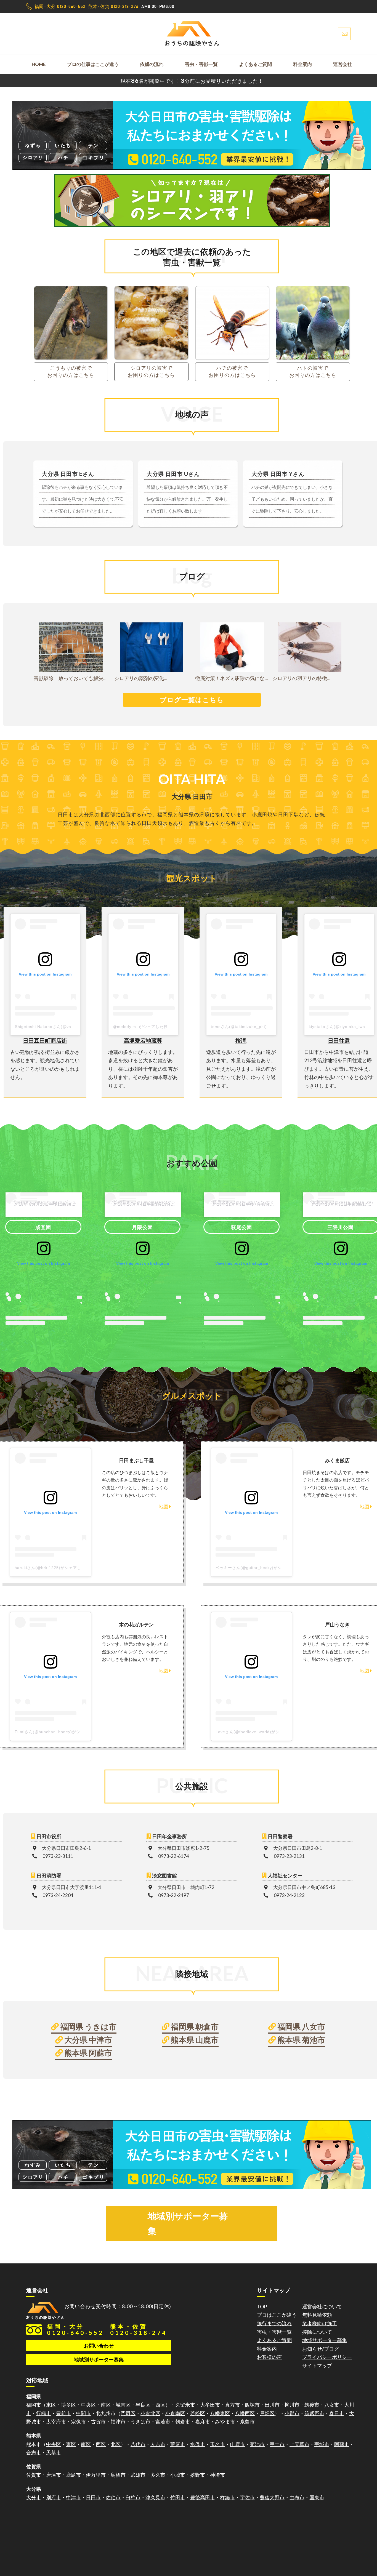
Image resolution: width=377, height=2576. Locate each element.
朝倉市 (183, 2422)
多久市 (158, 2475)
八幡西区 (245, 2413)
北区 (116, 2444)
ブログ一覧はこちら (192, 700)
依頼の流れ (152, 64)
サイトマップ (317, 2365)
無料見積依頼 (317, 2315)
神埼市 (217, 2475)
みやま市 (225, 2422)
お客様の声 (269, 2357)
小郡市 (292, 2413)
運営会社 (343, 64)
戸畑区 (267, 2413)
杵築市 (227, 2497)
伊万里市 (96, 2475)
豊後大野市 (272, 2497)
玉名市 (217, 2444)
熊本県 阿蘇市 (87, 2053)
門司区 (128, 2413)
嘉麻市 (203, 2422)
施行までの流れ (274, 2323)
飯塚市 (252, 2405)
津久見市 (155, 2497)
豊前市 (63, 2413)
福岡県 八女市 (301, 2026)
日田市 (93, 2497)
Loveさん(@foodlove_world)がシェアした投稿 (260, 1732)
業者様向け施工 (320, 2323)
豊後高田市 (203, 2497)
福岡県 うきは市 (88, 2026)
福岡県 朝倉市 (194, 2026)
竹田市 (178, 2497)
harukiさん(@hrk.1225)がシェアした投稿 (54, 1568)
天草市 (54, 2452)
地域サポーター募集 (325, 2340)
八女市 (332, 2405)
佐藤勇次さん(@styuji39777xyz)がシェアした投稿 (242, 1202)
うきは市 (140, 2422)
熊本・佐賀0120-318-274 (139, 2329)
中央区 (88, 2405)
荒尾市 (178, 2444)
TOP (262, 2306)
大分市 (34, 2497)
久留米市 (185, 2405)
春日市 (337, 2413)
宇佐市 (247, 2497)
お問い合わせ (99, 2346)
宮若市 (163, 2422)
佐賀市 (34, 2475)
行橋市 (44, 2413)
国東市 (317, 2497)
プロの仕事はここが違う (93, 64)
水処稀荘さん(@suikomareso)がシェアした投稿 (143, 1202)
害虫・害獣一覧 (201, 64)
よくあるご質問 (255, 64)
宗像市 (78, 2422)
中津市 (73, 2497)
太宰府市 (56, 2422)
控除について (317, 2332)
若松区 (198, 2413)
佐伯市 (113, 2497)
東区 (51, 2405)
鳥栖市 (118, 2475)
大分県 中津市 (87, 2040)
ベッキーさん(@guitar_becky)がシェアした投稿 (261, 1568)
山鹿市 (237, 2444)
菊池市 (257, 2444)
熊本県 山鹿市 (194, 2040)
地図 (164, 1507)
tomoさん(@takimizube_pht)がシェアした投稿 (255, 1027)
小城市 (178, 2475)
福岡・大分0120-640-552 (75, 2329)
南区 (106, 2405)
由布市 (297, 2497)
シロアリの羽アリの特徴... (301, 678)
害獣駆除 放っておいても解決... (70, 678)
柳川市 (292, 2405)
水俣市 (198, 2444)
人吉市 (158, 2444)
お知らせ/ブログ (321, 2349)
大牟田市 (210, 2405)
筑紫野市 (314, 2413)
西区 (160, 2405)
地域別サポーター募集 (188, 2223)
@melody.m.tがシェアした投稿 (142, 1027)
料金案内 (302, 64)
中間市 (83, 2413)
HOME (39, 64)
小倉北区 (150, 2413)
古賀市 (98, 2422)
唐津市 (54, 2475)
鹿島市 (73, 2475)
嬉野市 (198, 2475)
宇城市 (322, 2444)
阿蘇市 (342, 2444)
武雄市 (138, 2475)
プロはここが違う (277, 2315)
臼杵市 (133, 2497)
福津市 (118, 2422)
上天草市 (299, 2444)
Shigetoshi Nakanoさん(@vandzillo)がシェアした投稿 (67, 1027)
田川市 (272, 2405)
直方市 (232, 2405)
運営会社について (322, 2306)
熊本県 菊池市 (301, 2040)
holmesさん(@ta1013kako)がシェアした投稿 (44, 1202)
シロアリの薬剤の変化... (141, 678)
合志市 (34, 2452)
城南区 (123, 2405)
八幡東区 (220, 2413)
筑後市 (312, 2405)
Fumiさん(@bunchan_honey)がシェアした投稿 (60, 1732)
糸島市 (247, 2422)
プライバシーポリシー (327, 2357)
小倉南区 (175, 2413)
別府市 (54, 2497)
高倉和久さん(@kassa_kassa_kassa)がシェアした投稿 (341, 1202)
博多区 (68, 2405)
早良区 (143, 2405)
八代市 (138, 2444)
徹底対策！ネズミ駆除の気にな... (232, 678)
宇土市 (277, 2444)
